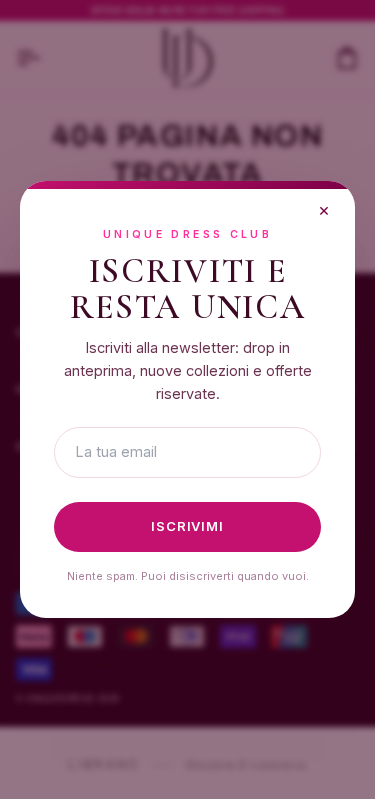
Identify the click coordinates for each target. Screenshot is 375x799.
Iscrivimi (187, 526)
